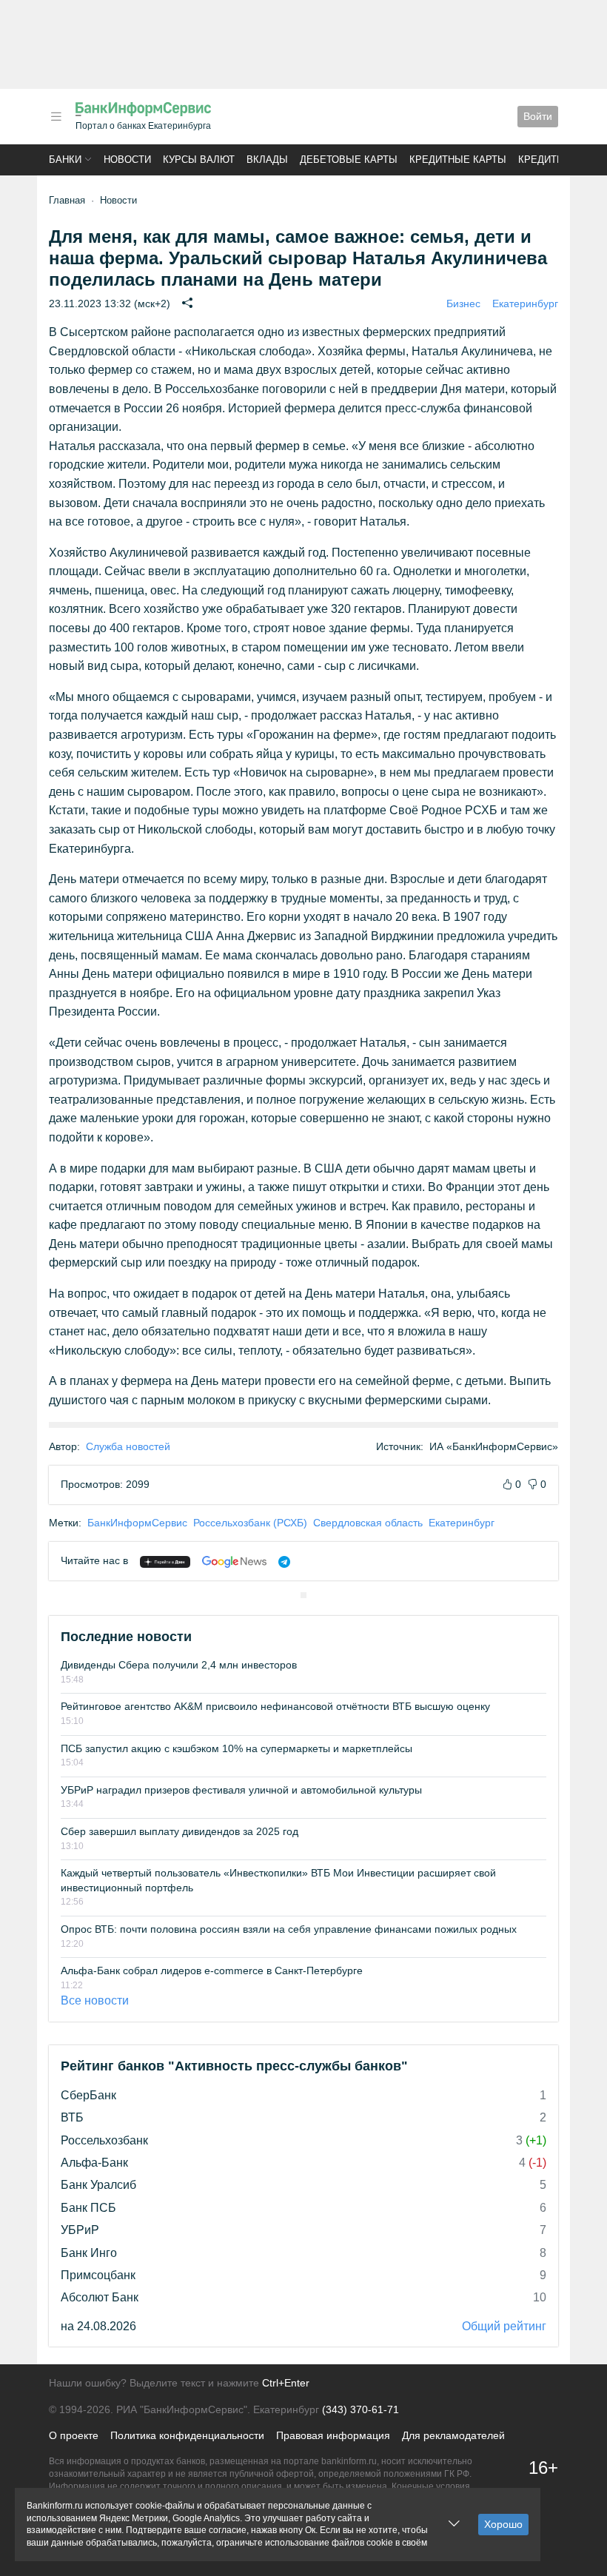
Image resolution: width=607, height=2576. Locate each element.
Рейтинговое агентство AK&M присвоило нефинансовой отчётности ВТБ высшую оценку (275, 1706)
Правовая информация (333, 2435)
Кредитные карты (458, 160)
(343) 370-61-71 (360, 2409)
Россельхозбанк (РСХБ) (250, 1523)
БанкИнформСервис (137, 1523)
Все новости (95, 2000)
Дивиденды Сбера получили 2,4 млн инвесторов (179, 1665)
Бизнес (463, 303)
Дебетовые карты (349, 160)
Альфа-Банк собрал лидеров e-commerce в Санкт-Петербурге (212, 1970)
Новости (127, 160)
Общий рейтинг (504, 2326)
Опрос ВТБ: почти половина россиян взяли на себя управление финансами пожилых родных (289, 1929)
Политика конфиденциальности (187, 2435)
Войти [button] (538, 116)
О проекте (74, 2435)
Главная (67, 200)
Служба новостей (128, 1446)
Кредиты (542, 160)
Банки (65, 160)
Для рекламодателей (453, 2435)
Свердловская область (368, 1523)
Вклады (267, 160)
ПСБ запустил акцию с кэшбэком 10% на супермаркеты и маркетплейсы (237, 1748)
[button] (56, 117)
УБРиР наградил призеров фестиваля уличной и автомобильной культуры (241, 1790)
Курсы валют (199, 160)
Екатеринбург (525, 303)
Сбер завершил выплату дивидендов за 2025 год (180, 1831)
